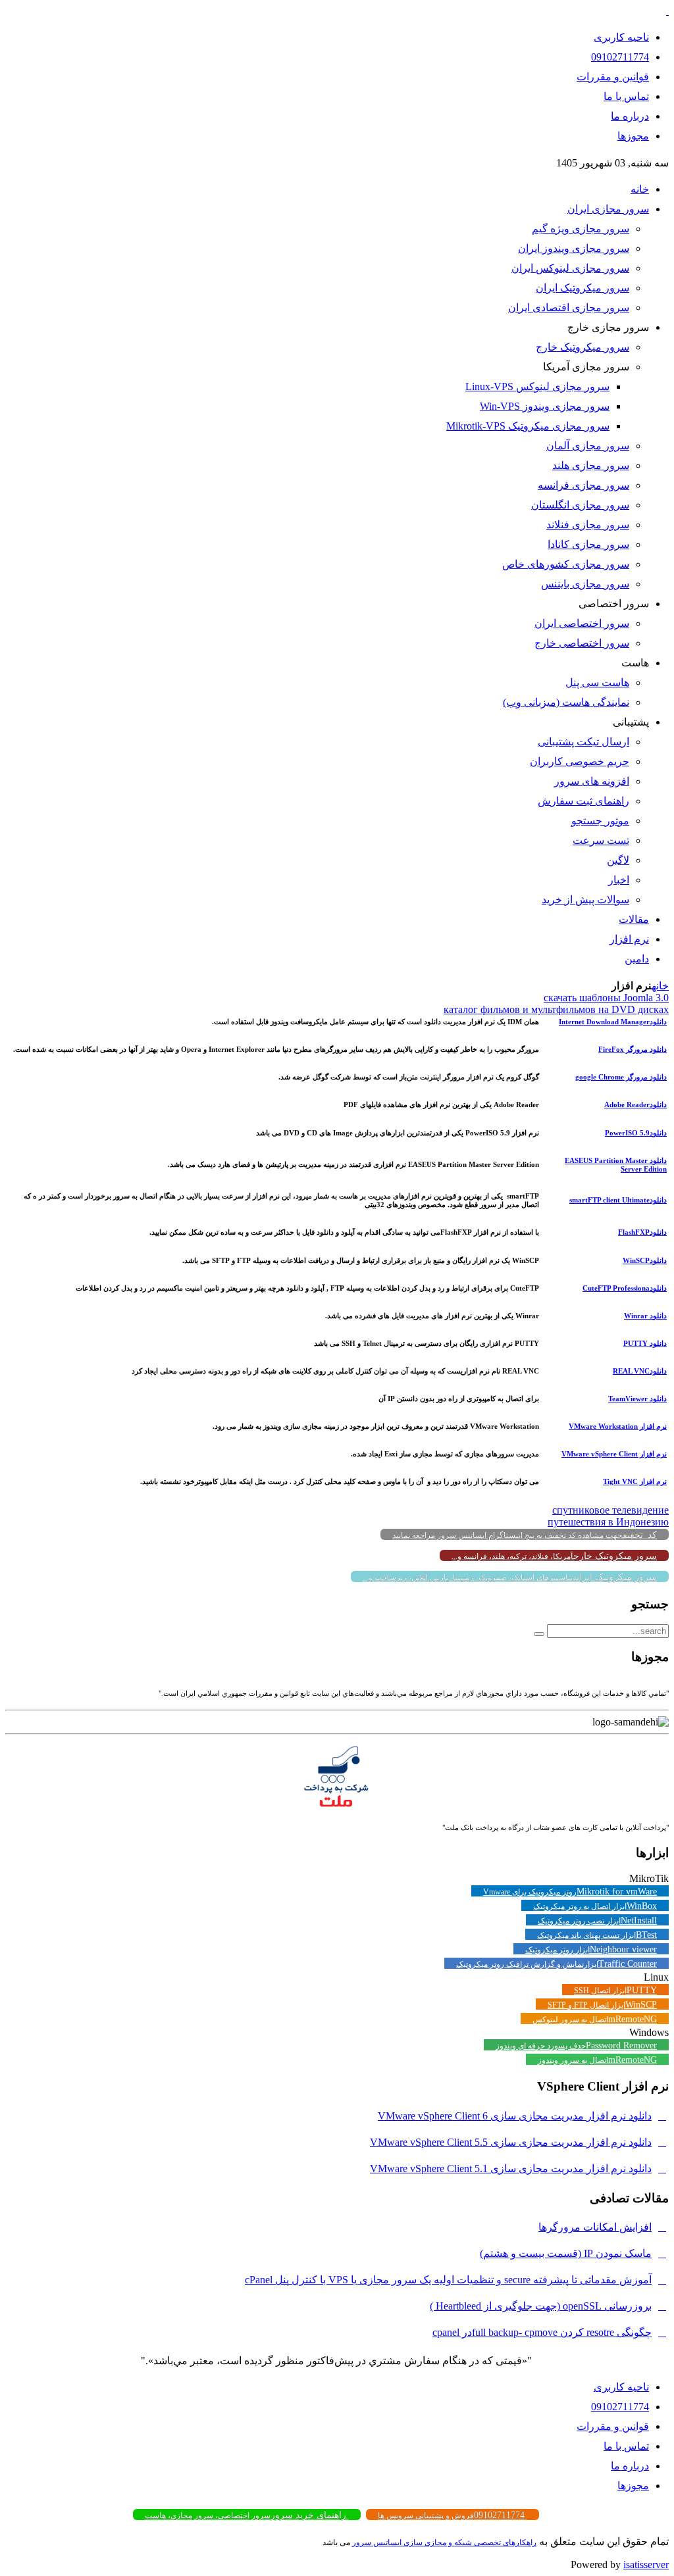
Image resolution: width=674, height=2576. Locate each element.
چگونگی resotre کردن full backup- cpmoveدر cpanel (542, 2332)
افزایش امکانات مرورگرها (595, 2227)
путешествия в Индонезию (608, 1522)
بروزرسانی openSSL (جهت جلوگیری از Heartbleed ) (541, 2306)
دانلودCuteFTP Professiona (625, 1288)
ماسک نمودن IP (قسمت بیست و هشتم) (566, 2253)
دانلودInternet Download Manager (613, 1022)
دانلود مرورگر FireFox (633, 1049)
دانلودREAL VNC (640, 1371)
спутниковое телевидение (610, 1510)
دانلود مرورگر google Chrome (621, 1077)
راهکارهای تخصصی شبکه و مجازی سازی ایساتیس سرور (444, 2542)
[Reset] (539, 1634)
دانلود (635, 1104)
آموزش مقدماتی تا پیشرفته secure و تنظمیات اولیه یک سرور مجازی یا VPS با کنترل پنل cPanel (448, 2280)
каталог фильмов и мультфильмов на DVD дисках (556, 1009)
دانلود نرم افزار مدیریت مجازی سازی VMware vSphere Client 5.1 (511, 2168)
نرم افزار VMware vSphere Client (614, 1454)
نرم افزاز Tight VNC (635, 1481)
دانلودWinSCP (645, 1260)
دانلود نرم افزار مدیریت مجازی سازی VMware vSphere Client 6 (515, 2116)
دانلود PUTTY (645, 1343)
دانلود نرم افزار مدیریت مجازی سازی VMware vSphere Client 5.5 (511, 2142)
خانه (660, 986)
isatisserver (646, 2564)
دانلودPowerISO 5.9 (636, 1133)
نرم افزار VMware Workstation (618, 1426)
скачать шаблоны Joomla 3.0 (606, 998)
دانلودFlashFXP (642, 1232)
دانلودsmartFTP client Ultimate (618, 1200)
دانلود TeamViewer (637, 1399)
